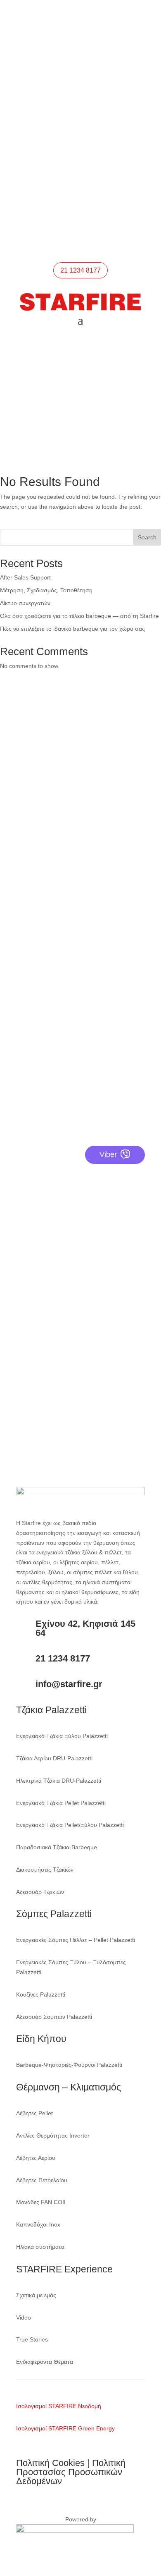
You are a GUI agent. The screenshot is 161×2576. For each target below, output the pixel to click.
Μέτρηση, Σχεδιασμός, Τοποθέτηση (46, 590)
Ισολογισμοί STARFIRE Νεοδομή (59, 2406)
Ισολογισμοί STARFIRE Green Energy (65, 2428)
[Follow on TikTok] (105, 186)
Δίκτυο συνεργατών (25, 603)
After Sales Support (25, 577)
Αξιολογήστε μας (47, 1071)
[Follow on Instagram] (72, 186)
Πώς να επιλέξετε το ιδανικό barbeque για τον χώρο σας (72, 629)
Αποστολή (123, 1413)
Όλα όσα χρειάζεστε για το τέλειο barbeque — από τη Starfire (79, 616)
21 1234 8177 (58, 94)
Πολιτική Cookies (50, 2463)
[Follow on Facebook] (56, 186)
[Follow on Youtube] (89, 186)
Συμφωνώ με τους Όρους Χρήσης (70, 1393)
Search (147, 537)
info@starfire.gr (61, 158)
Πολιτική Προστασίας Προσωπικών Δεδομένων (71, 2472)
